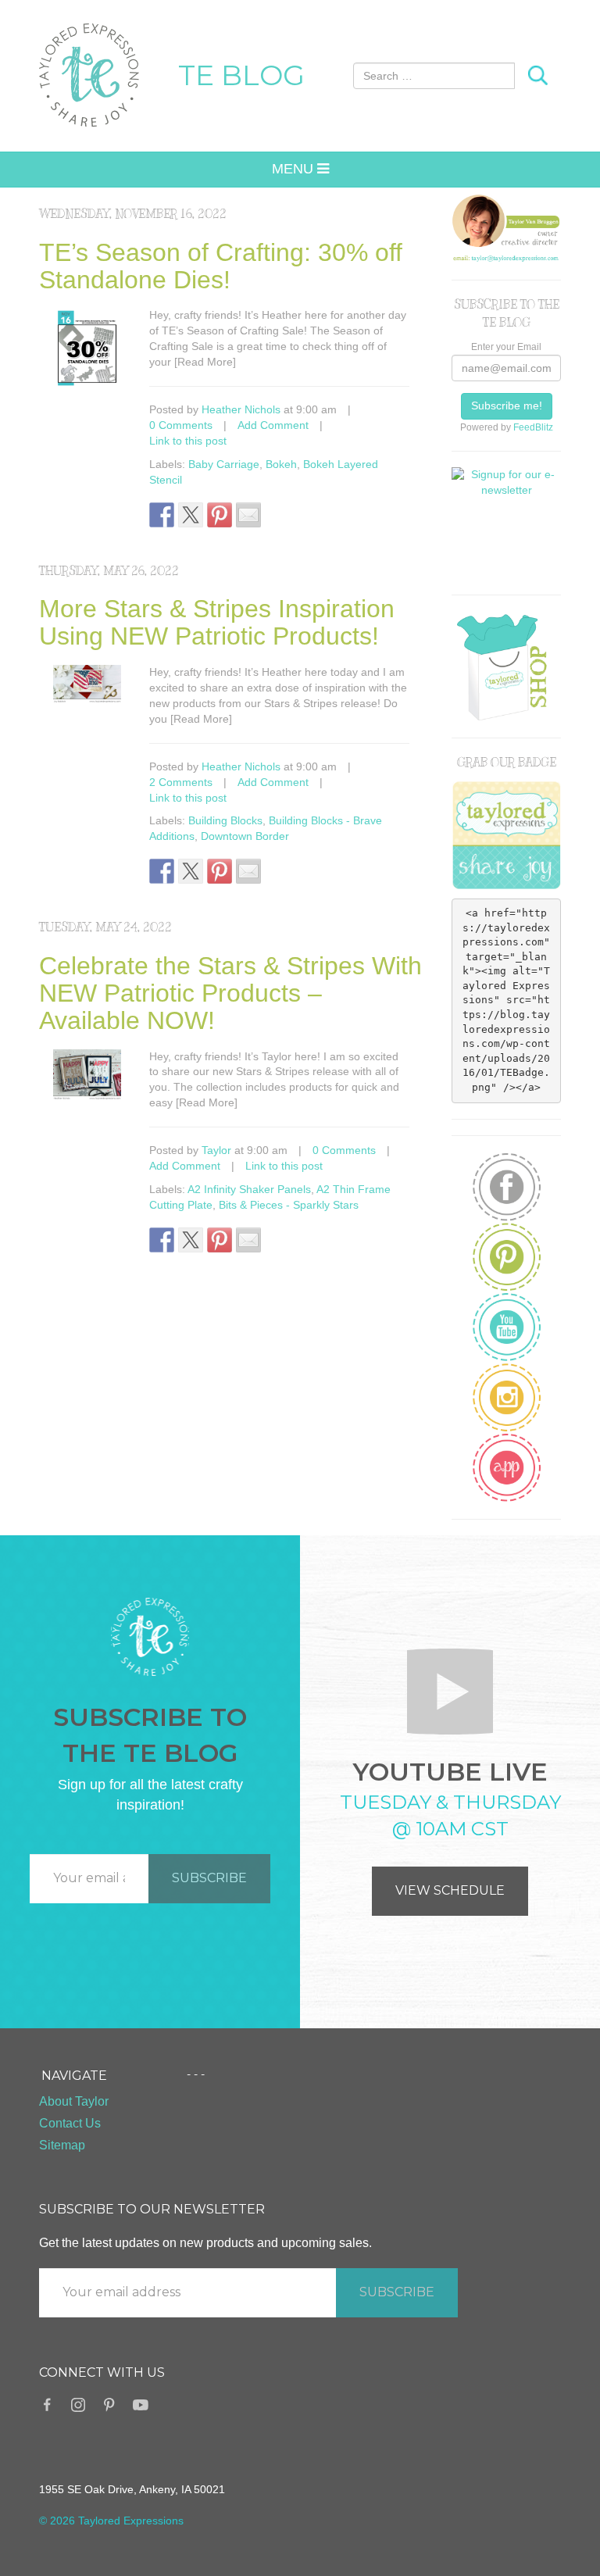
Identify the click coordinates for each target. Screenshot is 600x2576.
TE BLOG (241, 75)
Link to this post (188, 441)
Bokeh (281, 464)
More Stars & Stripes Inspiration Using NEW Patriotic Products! (217, 622)
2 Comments (181, 782)
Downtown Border (245, 836)
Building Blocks (225, 820)
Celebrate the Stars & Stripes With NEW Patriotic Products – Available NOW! (230, 993)
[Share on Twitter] (191, 515)
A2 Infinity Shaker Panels (249, 1189)
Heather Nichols (241, 409)
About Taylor (74, 2101)
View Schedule (450, 1890)
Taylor (216, 1150)
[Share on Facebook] (162, 515)
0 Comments (181, 425)
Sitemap (62, 2145)
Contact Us (70, 2123)
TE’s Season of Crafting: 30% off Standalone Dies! (221, 266)
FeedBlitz (533, 427)
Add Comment (273, 425)
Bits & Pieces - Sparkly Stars (289, 1205)
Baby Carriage (224, 464)
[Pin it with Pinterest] (220, 515)
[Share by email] (248, 515)
